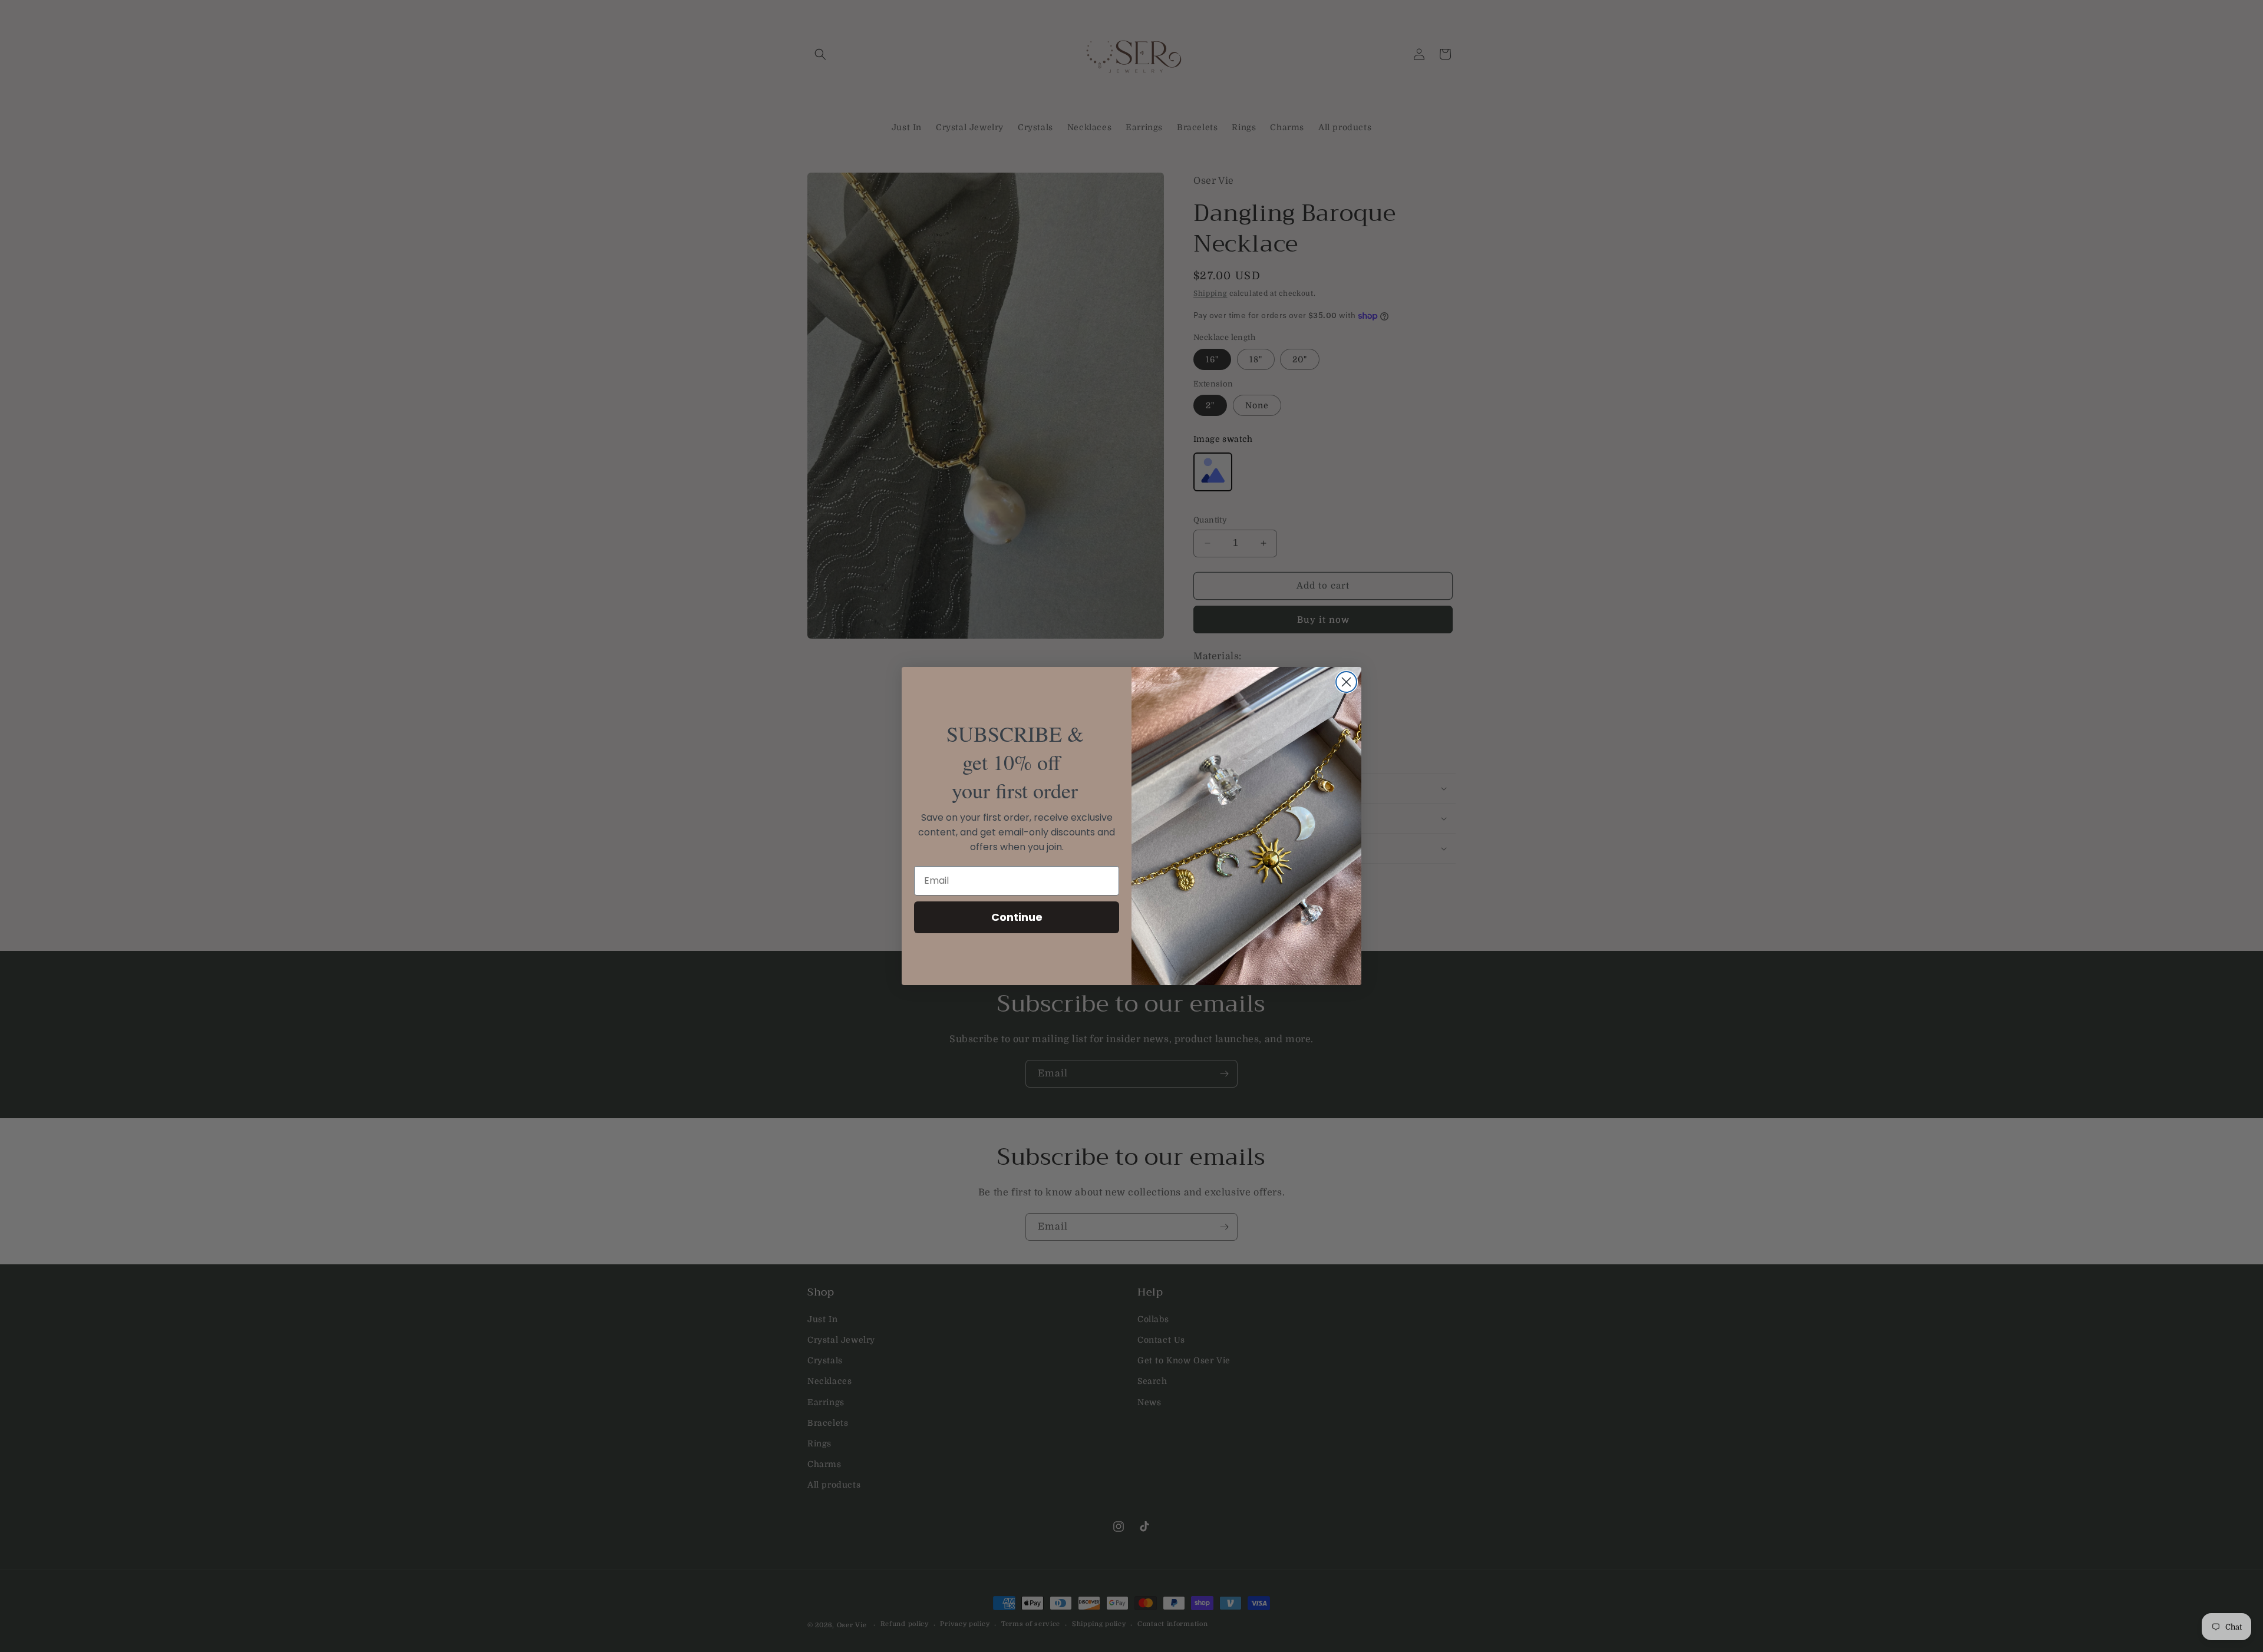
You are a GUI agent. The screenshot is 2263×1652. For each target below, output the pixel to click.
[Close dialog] (1346, 682)
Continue (1017, 917)
